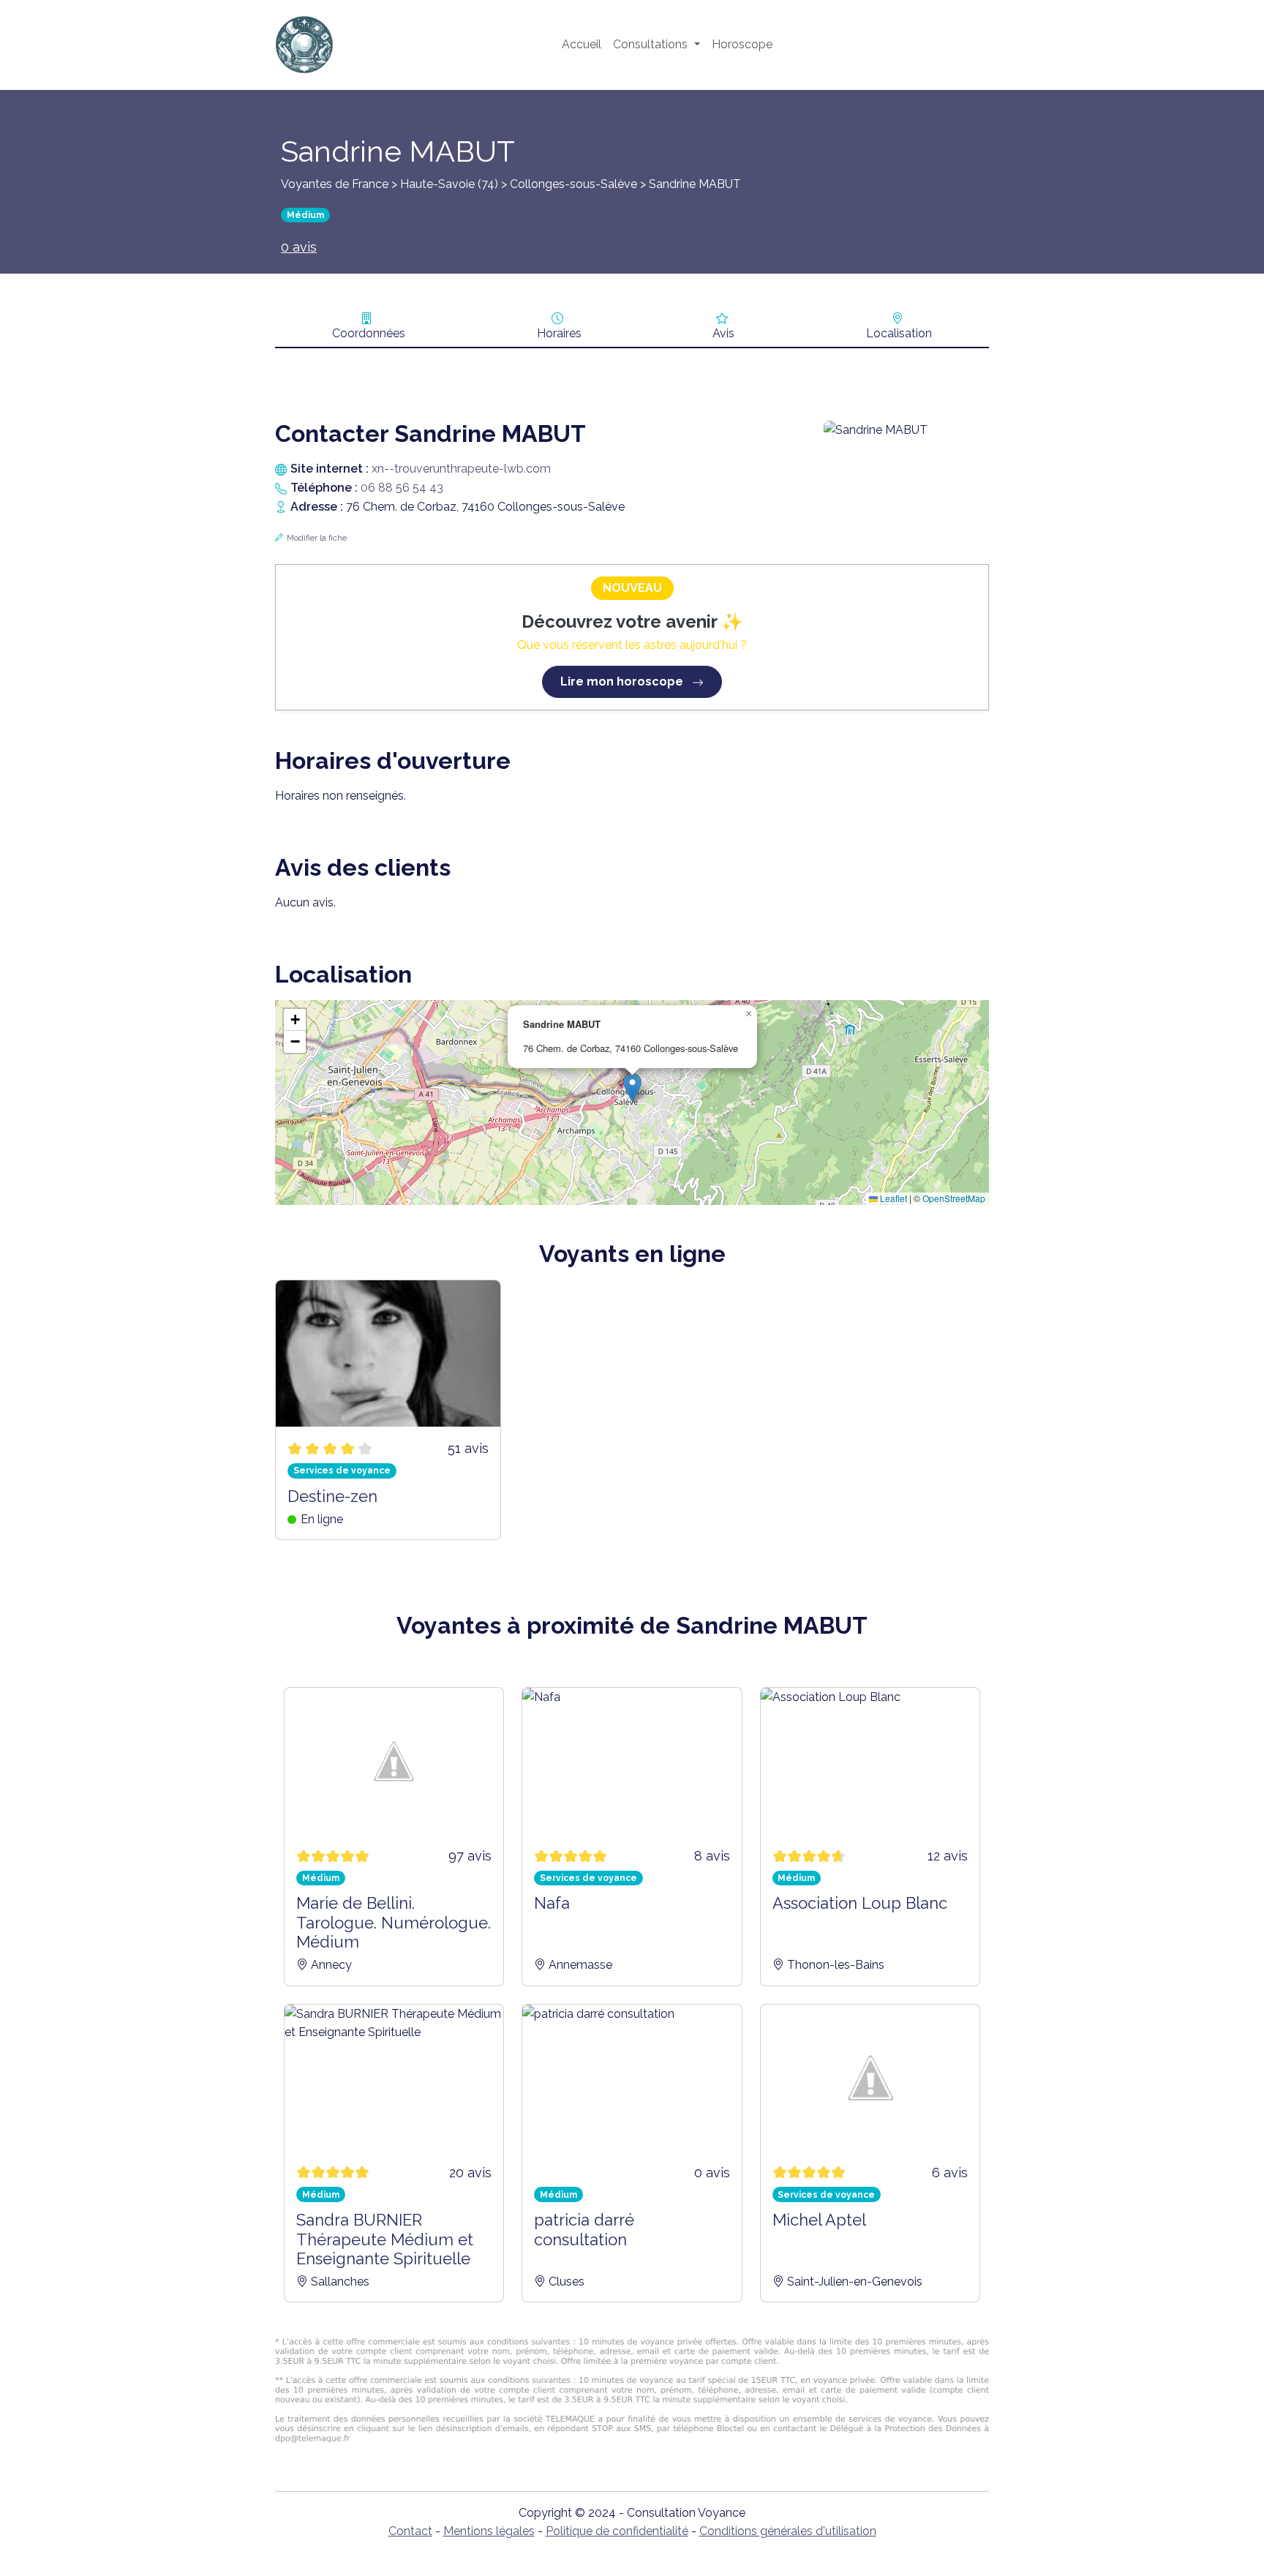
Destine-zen (332, 1496)
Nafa (552, 1903)
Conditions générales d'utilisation (788, 2531)
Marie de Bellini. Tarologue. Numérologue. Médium (394, 1922)
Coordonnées (369, 333)
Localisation (899, 333)
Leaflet (892, 1198)
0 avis (299, 247)
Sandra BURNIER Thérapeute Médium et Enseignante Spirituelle (385, 2239)
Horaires (559, 333)
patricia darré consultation (584, 2229)
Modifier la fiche (317, 538)
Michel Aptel (819, 2220)
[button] (632, 1088)
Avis (723, 333)
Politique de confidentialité (617, 2531)
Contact (410, 2531)
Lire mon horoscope (623, 681)
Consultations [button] (652, 44)
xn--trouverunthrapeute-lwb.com (461, 469)
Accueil (582, 44)
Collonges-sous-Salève (573, 184)
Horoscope (742, 44)
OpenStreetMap (954, 1198)
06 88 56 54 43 (402, 488)
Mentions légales (489, 2531)
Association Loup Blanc (860, 1903)
